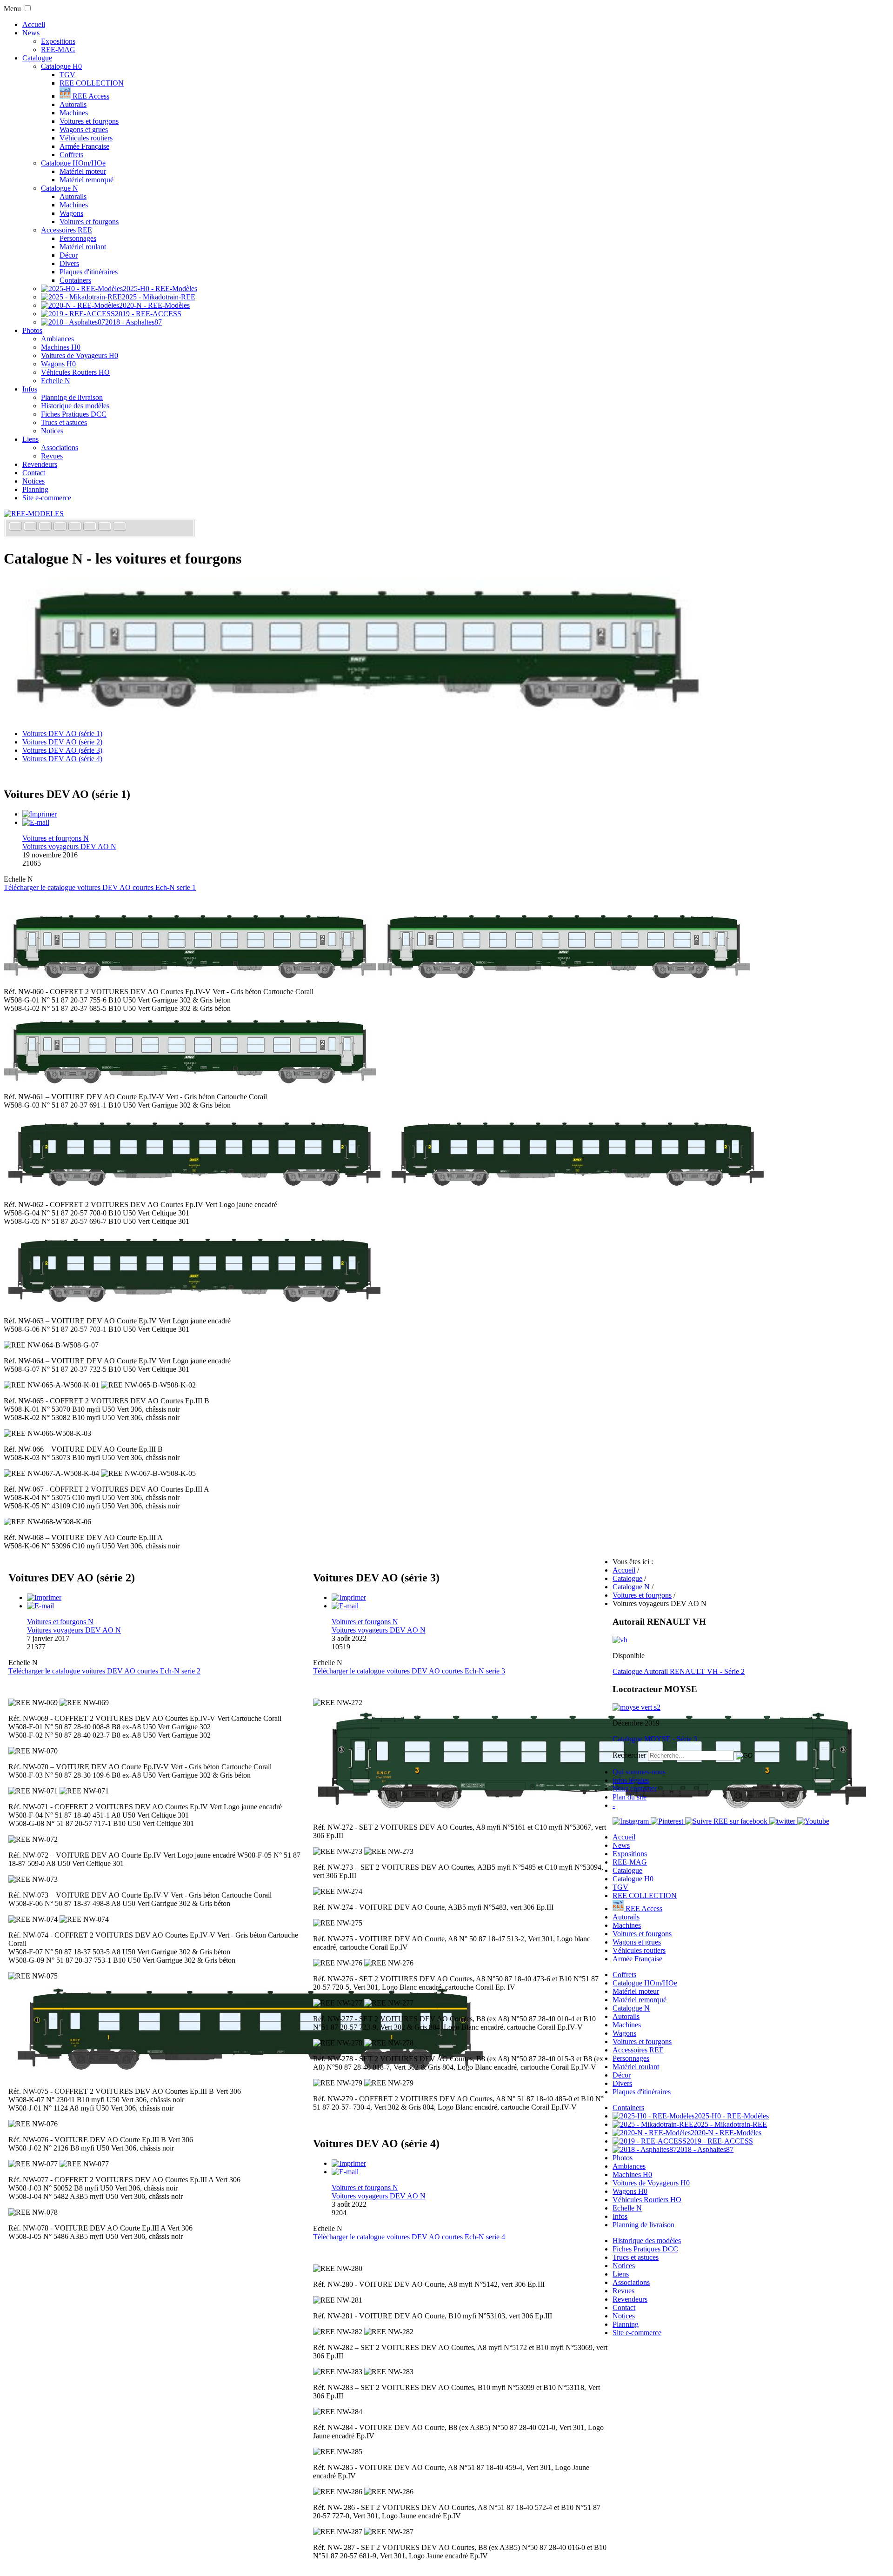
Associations (60, 448)
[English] (31, 527)
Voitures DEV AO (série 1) (62, 734)
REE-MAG (58, 50)
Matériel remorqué (87, 180)
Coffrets (71, 155)
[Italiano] (61, 527)
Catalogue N (60, 188)
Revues (52, 456)
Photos (32, 330)
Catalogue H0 (61, 66)
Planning (35, 489)
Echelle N (56, 381)
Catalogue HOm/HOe (73, 163)
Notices (52, 431)
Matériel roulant (83, 247)
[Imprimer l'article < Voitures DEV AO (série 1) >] (40, 814)
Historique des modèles (75, 406)
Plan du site (630, 1797)
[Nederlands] (106, 527)
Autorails (73, 104)
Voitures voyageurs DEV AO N (69, 846)
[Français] (16, 527)
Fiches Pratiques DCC (74, 414)
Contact (34, 473)
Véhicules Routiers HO (75, 372)
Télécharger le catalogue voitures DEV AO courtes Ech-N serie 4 (409, 2237)
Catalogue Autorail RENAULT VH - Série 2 (679, 1671)
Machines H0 (61, 347)
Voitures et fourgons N (56, 838)
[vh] (620, 1640)
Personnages (78, 238)
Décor (69, 255)
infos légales (631, 1780)
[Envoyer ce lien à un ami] (36, 822)
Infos (30, 389)
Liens (30, 439)
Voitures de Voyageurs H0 (80, 355)
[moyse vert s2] (636, 1707)
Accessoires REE (67, 230)
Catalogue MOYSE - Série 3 (655, 1739)
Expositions (58, 41)
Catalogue (37, 58)
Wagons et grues (84, 129)
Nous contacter (635, 1789)
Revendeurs (40, 464)
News (31, 33)
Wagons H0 (58, 364)
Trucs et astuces (64, 422)
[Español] (76, 527)
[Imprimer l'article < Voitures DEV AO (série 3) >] (349, 1597)
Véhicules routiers (86, 138)
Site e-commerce (47, 498)
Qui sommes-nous (639, 1772)
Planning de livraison (72, 397)
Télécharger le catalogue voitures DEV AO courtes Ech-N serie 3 (409, 1671)
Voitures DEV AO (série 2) (62, 742)
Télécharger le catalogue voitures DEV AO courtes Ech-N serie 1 (100, 887)
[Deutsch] (46, 527)
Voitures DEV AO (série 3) (62, 750)
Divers (69, 263)
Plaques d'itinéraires (89, 272)
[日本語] (120, 527)
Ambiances (57, 339)
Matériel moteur (83, 171)
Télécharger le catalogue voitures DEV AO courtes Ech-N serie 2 (104, 1671)
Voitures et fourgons (89, 121)
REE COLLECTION (92, 83)
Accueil (34, 24)
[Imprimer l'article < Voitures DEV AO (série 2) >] (44, 1597)
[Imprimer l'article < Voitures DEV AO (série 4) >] (349, 2163)
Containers (75, 280)
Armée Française (84, 146)
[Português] (91, 527)
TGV (67, 75)
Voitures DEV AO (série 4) (62, 759)
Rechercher (629, 1755)
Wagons (71, 213)
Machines (74, 113)
